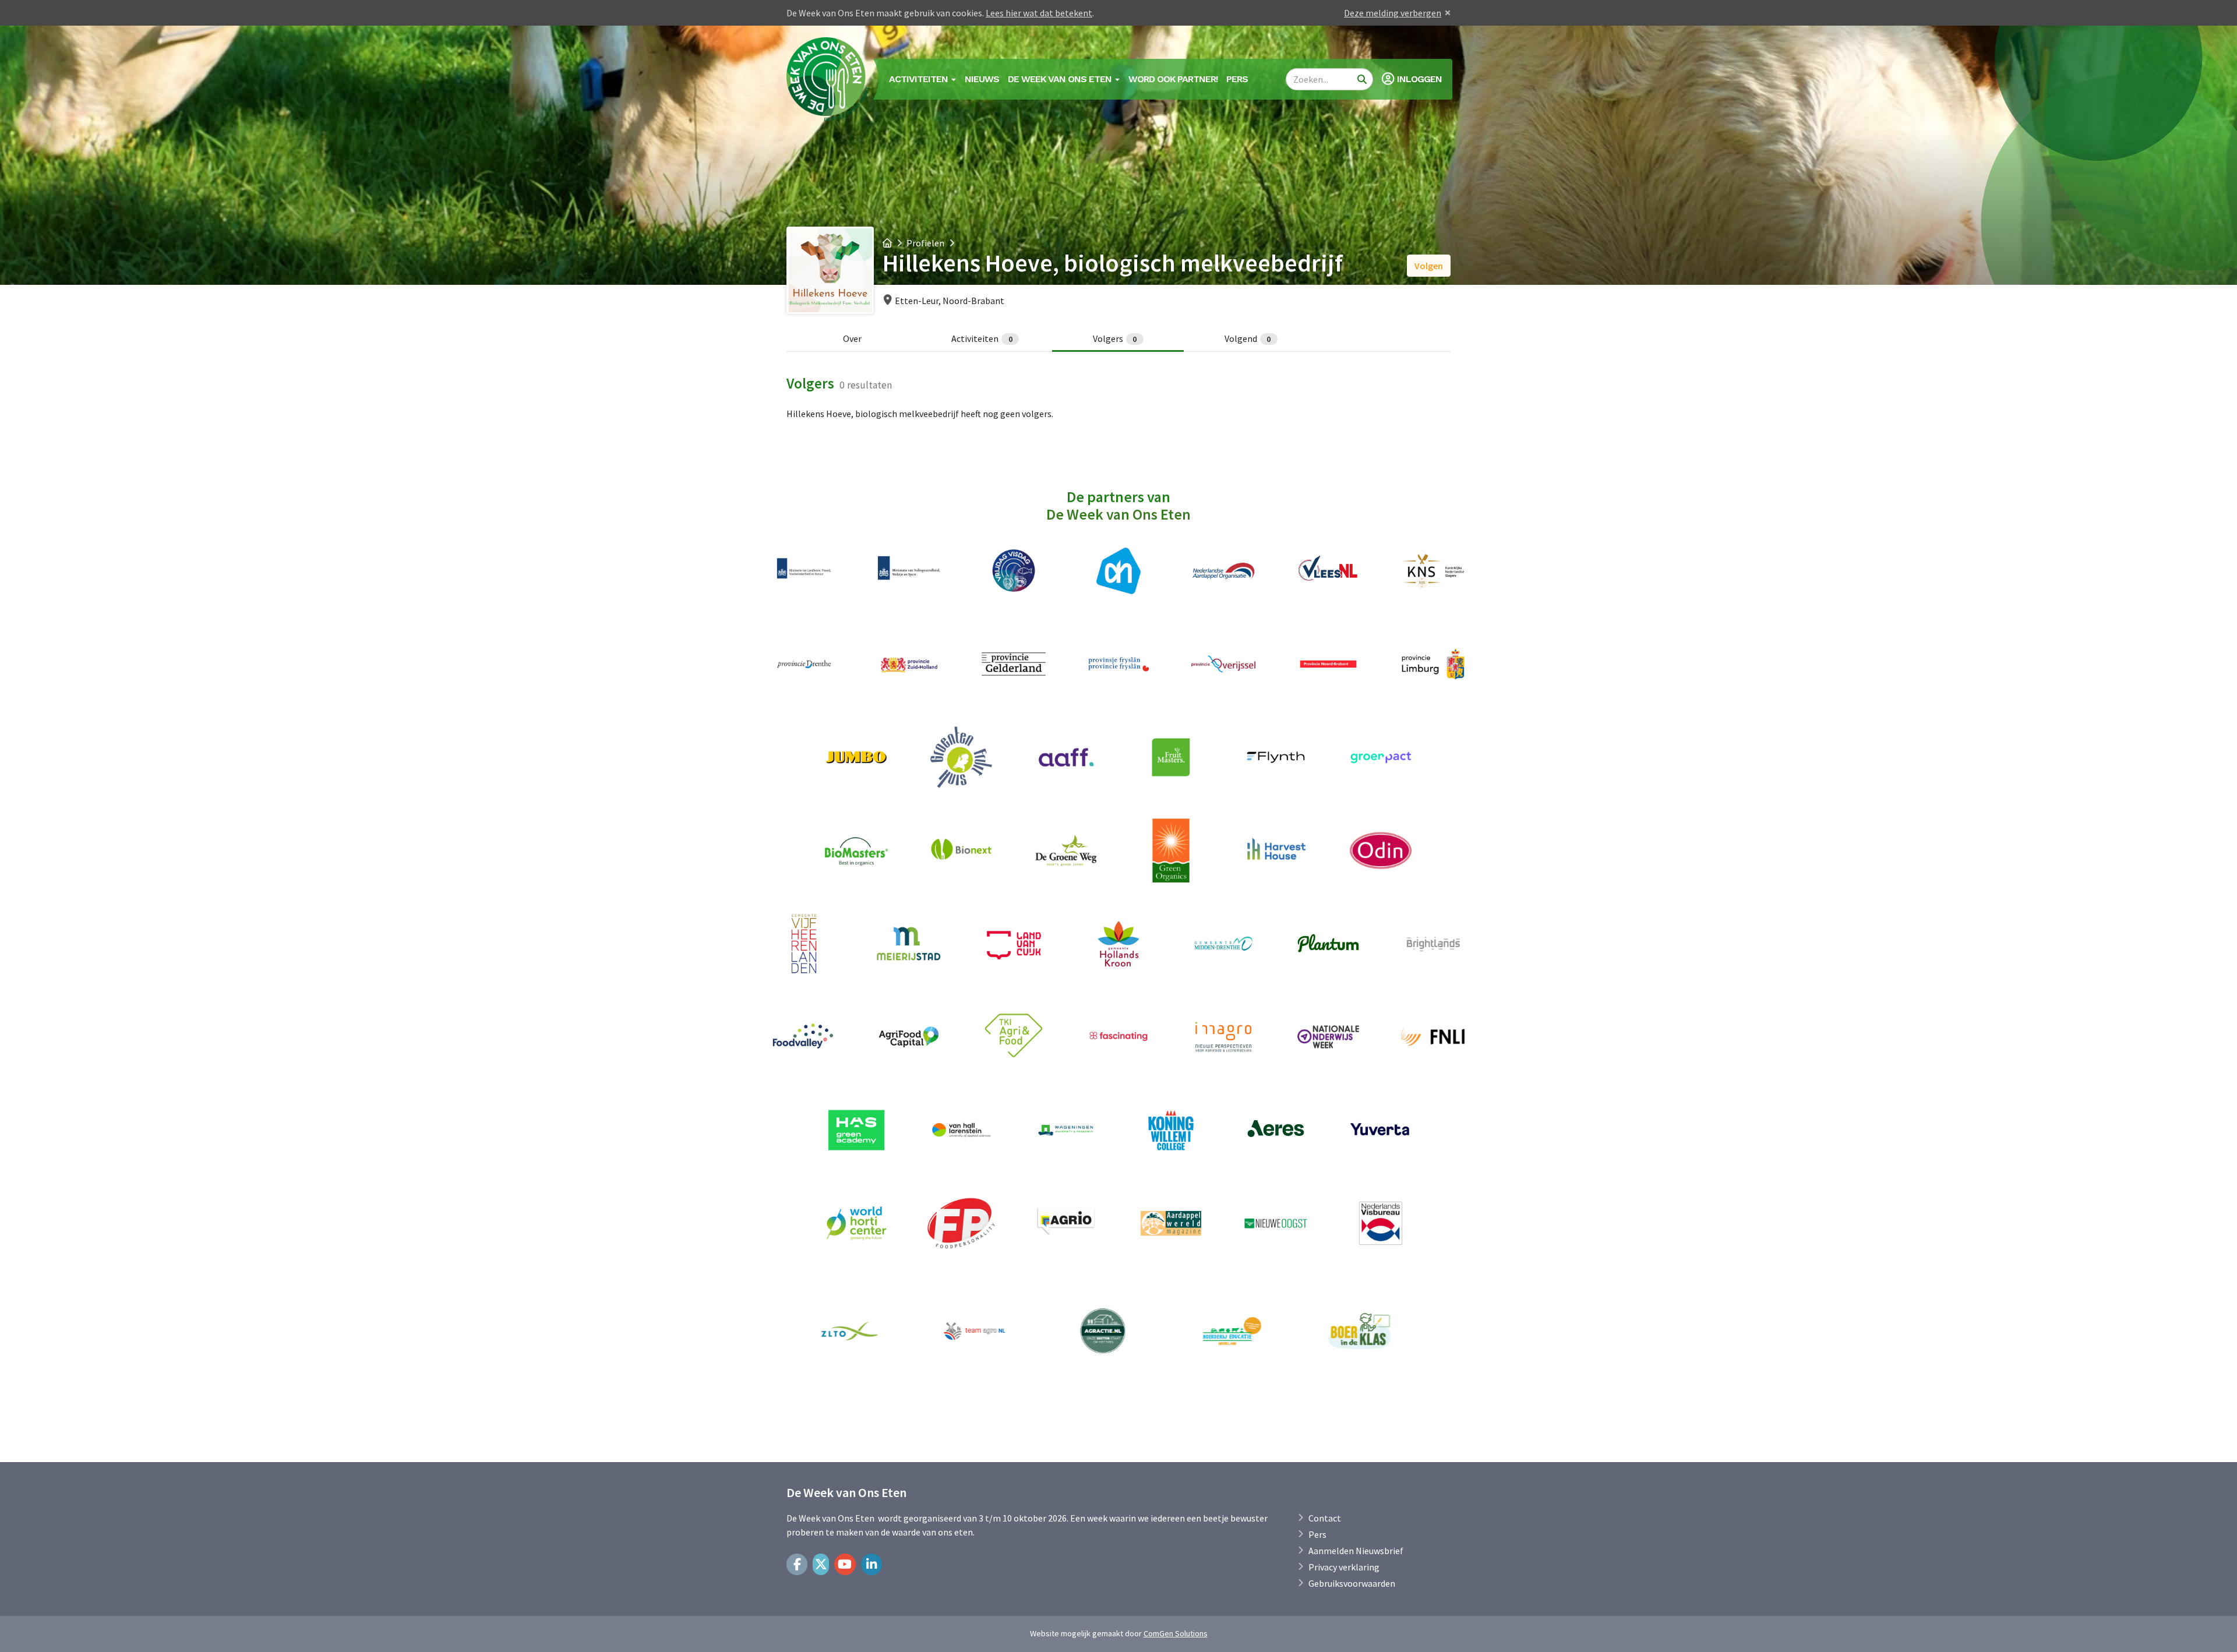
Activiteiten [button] (920, 79)
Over (852, 338)
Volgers (1115, 338)
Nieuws (982, 79)
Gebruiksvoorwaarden (1352, 1583)
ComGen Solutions (1176, 1633)
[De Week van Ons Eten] (828, 79)
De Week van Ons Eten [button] (1061, 79)
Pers (1237, 79)
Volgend (1248, 338)
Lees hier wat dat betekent (1039, 13)
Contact (1325, 1518)
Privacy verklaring (1344, 1567)
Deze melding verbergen (1393, 13)
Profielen (925, 243)
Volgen (1429, 266)
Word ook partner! (1173, 79)
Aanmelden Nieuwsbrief (1356, 1551)
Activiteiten (982, 338)
